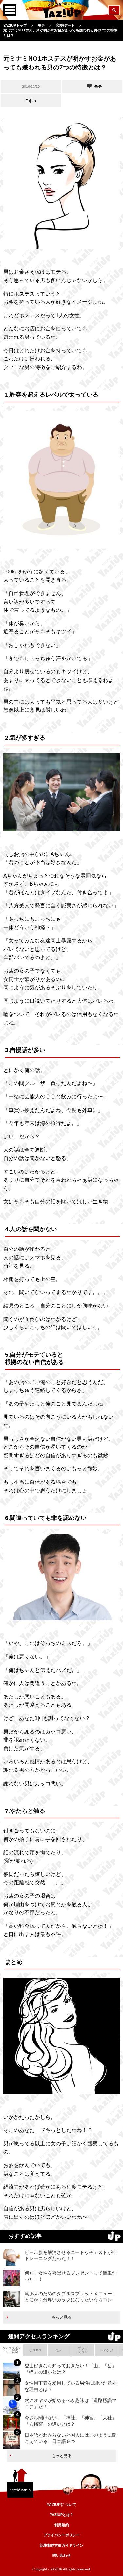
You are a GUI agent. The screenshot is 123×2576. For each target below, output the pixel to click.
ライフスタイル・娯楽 (12, 2350)
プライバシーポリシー (62, 2535)
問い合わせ (61, 2555)
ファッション (83, 2350)
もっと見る (62, 2317)
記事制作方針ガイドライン (62, 2545)
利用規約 (62, 2525)
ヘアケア (106, 2350)
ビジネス (35, 2350)
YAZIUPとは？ (62, 2515)
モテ (59, 2350)
